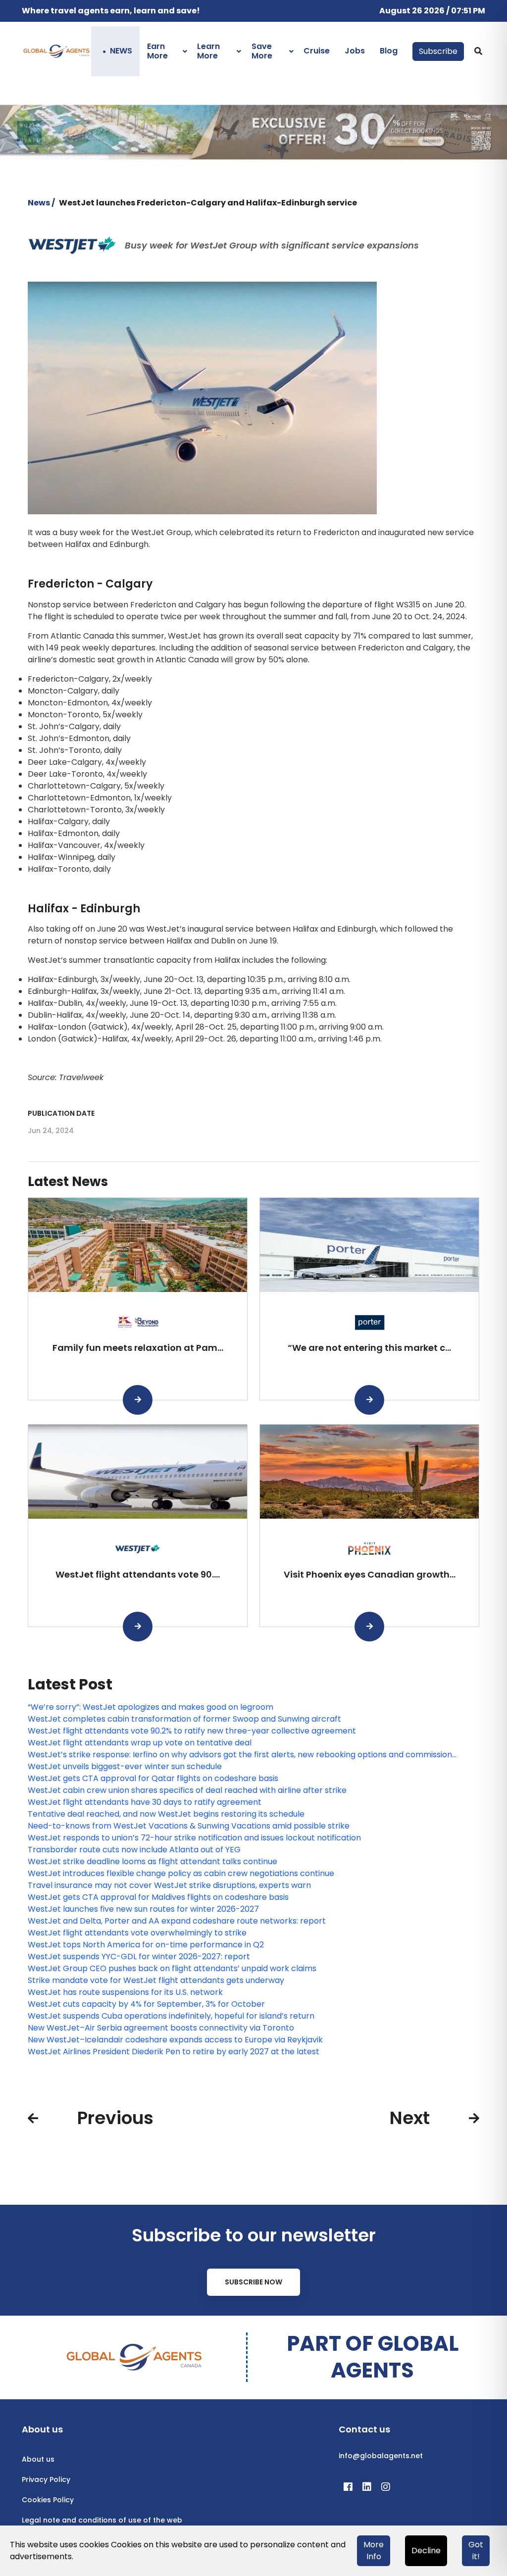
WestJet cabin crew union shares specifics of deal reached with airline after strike (187, 1790)
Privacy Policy (46, 2479)
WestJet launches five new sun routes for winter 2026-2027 (143, 1909)
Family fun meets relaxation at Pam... (138, 1348)
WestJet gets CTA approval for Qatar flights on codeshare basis (153, 1778)
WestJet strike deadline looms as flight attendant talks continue (152, 1861)
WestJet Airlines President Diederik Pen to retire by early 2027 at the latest (174, 2052)
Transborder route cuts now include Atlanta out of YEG (134, 1850)
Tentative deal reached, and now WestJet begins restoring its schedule (166, 1814)
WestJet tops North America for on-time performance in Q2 (146, 1945)
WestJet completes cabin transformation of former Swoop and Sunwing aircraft (184, 1719)
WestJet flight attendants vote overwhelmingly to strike (137, 1933)
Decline (426, 2551)
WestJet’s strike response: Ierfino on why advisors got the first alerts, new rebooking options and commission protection (240, 1755)
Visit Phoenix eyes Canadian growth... (370, 1574)
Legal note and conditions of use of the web (102, 2520)
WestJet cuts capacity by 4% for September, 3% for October (146, 2004)
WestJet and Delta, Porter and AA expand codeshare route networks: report (177, 1921)
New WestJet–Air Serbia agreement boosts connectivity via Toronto (161, 2028)
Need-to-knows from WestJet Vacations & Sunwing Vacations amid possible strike (189, 1826)
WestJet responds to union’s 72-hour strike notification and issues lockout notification (194, 1838)
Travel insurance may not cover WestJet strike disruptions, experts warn (169, 1885)
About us (38, 2459)
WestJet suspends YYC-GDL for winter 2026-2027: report (139, 1957)
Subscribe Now (253, 2282)
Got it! (476, 2551)
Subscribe (438, 51)
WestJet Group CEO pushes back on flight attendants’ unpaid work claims (172, 1968)
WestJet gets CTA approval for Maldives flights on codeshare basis (158, 1897)
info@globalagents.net (381, 2456)
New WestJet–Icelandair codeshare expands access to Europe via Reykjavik (175, 2040)
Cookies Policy (48, 2500)
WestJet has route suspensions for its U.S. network (125, 1992)
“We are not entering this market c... (369, 1348)
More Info (374, 2551)
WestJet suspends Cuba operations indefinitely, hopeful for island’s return (171, 2016)
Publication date (61, 1113)
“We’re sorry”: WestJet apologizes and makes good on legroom (151, 1707)
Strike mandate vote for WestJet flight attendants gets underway (156, 1980)
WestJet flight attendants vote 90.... (138, 1574)
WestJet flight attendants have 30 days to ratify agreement (145, 1802)
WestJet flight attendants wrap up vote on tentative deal (140, 1743)
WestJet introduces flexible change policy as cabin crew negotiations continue (181, 1873)
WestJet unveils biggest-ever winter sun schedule (125, 1766)
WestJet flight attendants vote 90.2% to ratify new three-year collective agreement (192, 1731)
